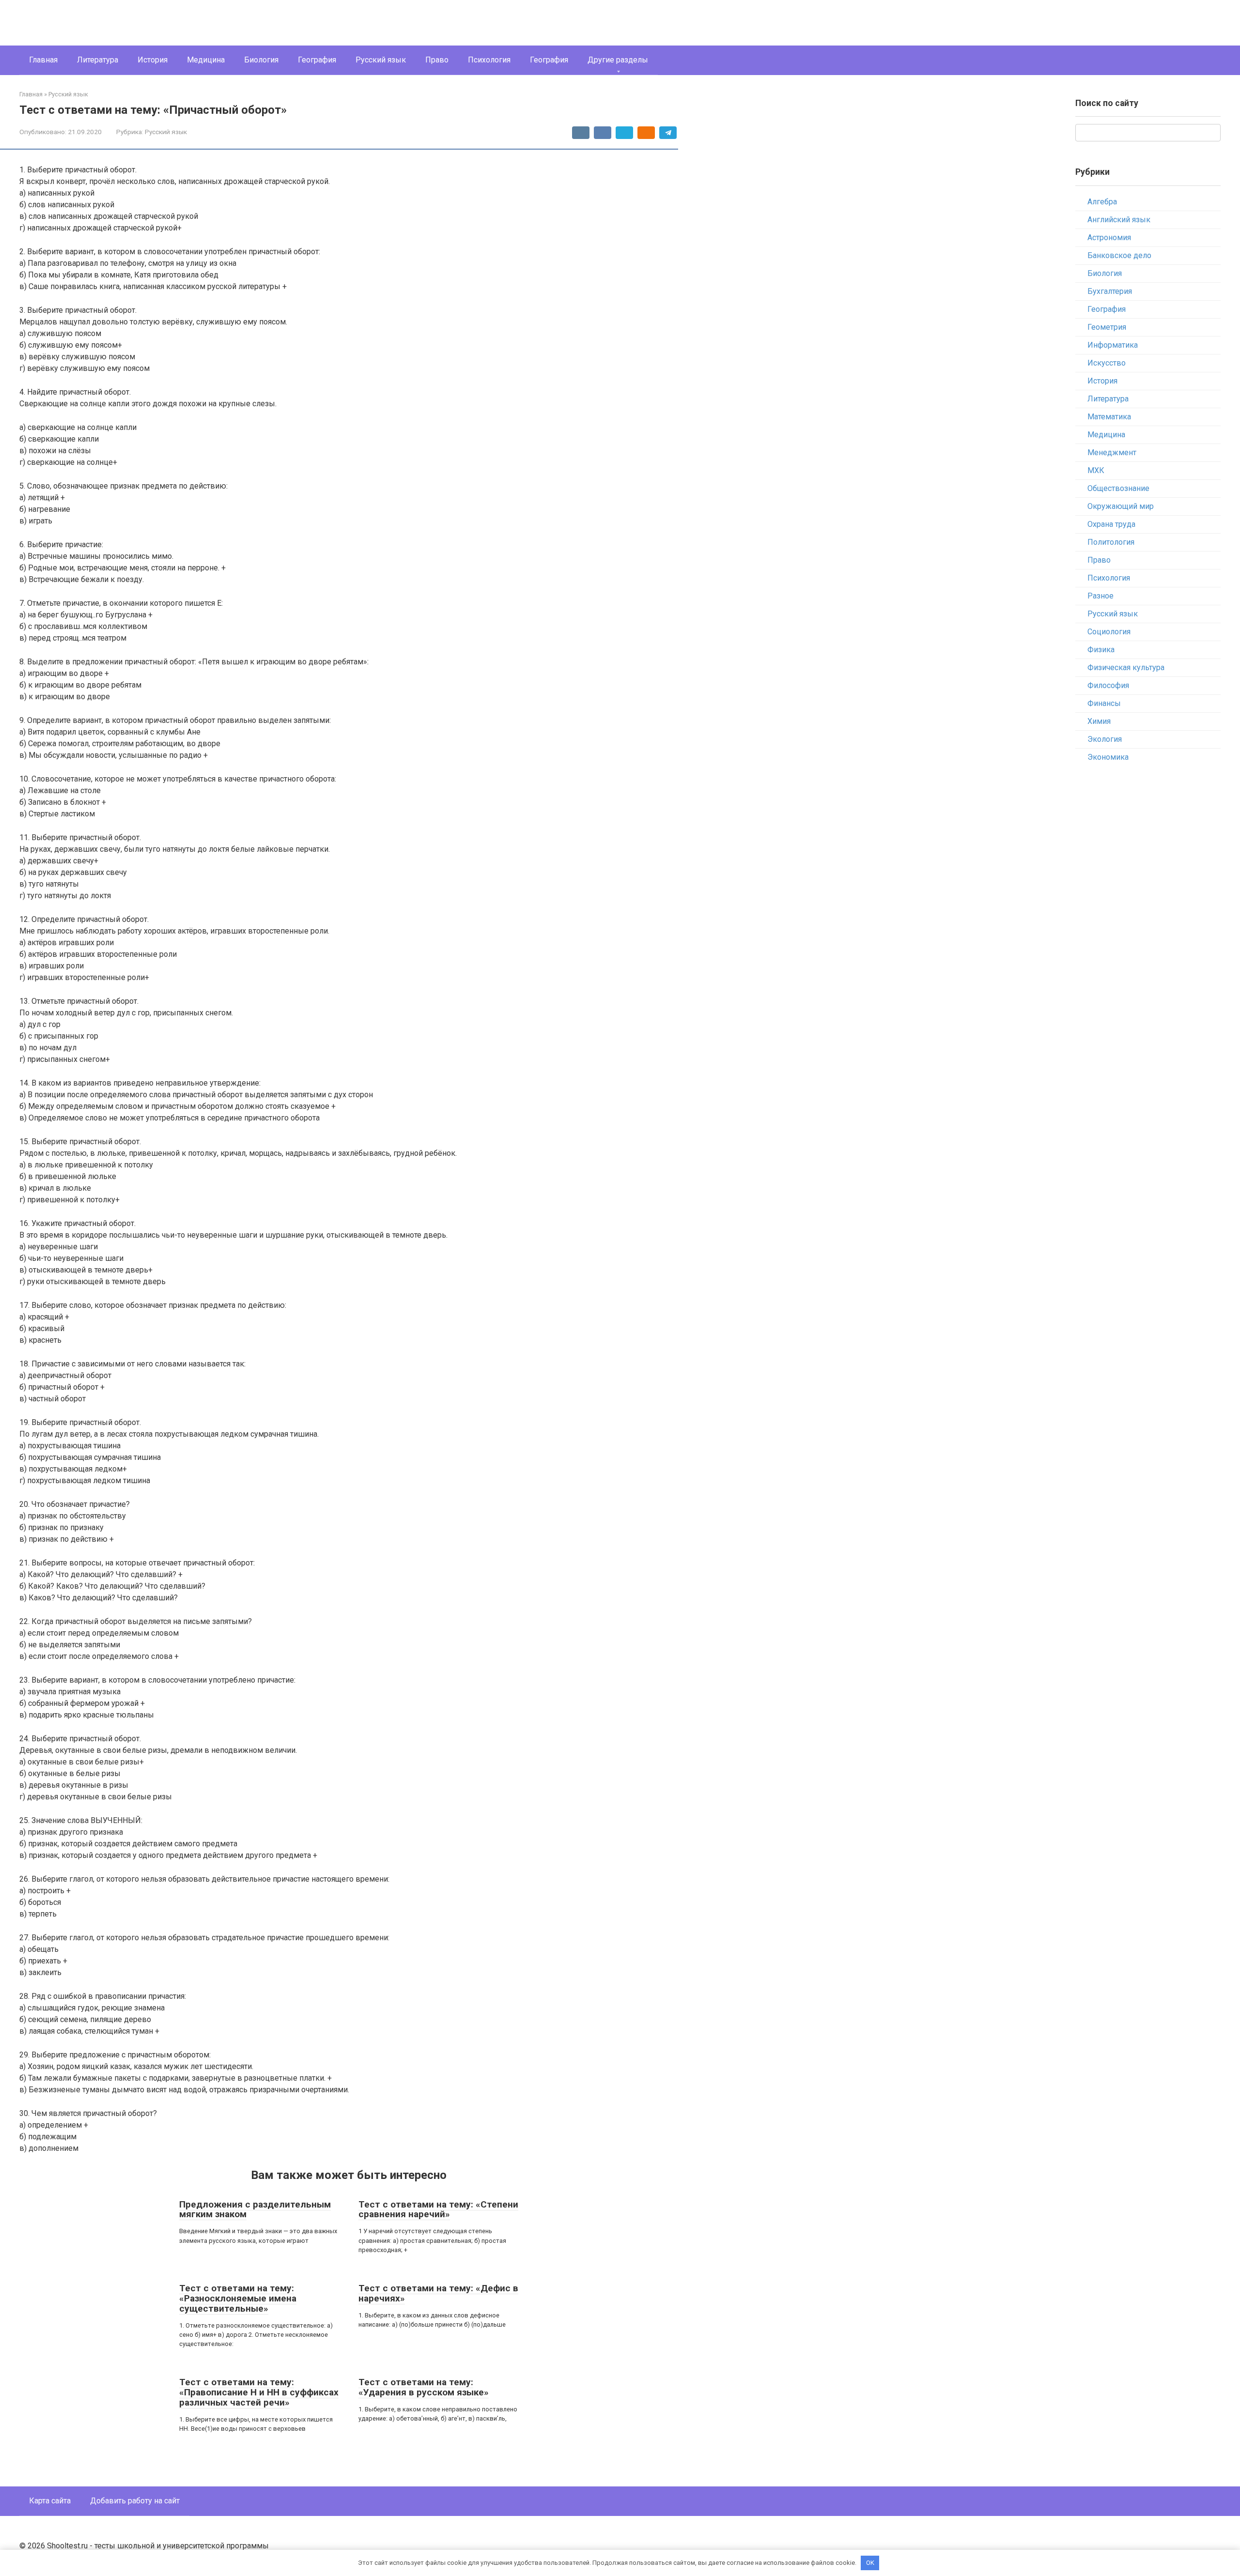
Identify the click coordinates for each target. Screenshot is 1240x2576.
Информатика (1113, 345)
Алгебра (1102, 202)
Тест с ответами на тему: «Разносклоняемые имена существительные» (238, 2298)
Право (437, 60)
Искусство (1107, 363)
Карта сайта (50, 2501)
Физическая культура (1126, 667)
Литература (98, 60)
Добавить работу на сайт (135, 2501)
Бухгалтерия (1110, 291)
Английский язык (1119, 220)
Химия (1099, 721)
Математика (1109, 417)
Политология (1111, 542)
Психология (489, 60)
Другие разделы (618, 60)
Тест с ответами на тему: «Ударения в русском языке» (424, 2387)
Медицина (206, 60)
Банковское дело (1119, 255)
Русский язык (381, 60)
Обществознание (1118, 488)
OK (870, 2563)
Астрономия (1109, 238)
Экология (1105, 739)
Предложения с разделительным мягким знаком (255, 2209)
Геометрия (1107, 327)
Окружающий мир (1121, 506)
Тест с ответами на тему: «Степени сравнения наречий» (438, 2209)
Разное (1100, 596)
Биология (261, 60)
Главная (43, 60)
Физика (1101, 650)
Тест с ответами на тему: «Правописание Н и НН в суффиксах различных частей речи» (259, 2392)
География (317, 60)
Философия (1108, 685)
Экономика (1108, 757)
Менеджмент (1112, 452)
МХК (1096, 470)
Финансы (1104, 703)
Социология (1109, 632)
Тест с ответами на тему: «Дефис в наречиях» (438, 2293)
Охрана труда (1111, 524)
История (153, 60)
